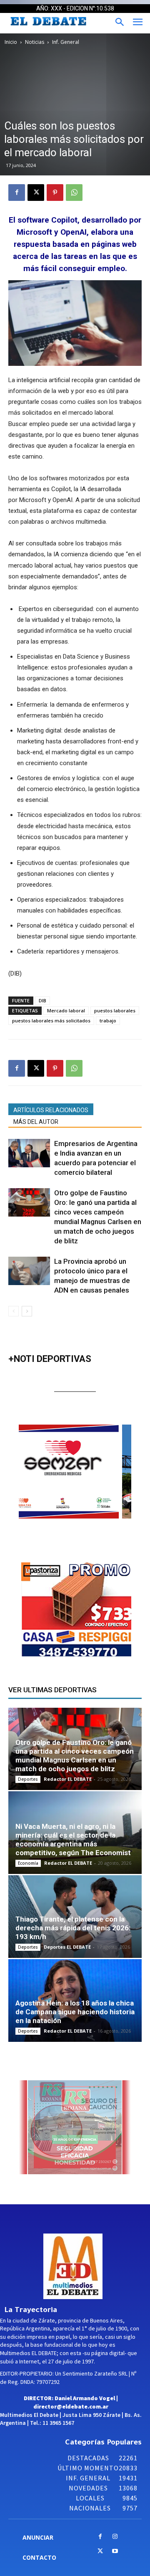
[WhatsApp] (74, 193)
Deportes (28, 1779)
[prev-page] (14, 1311)
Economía (28, 1863)
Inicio (11, 42)
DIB (42, 1000)
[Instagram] (115, 2537)
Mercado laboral (66, 1010)
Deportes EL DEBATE (67, 1947)
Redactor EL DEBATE (68, 1779)
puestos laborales (115, 1010)
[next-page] (27, 1311)
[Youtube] (115, 2552)
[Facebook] (17, 193)
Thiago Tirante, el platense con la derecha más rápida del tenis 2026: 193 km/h (73, 1928)
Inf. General (66, 42)
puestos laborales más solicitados (51, 1021)
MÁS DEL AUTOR (36, 1122)
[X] (36, 193)
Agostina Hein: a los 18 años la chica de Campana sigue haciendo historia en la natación (75, 2012)
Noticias (35, 42)
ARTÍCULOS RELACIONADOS (51, 1110)
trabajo (108, 1021)
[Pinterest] (55, 193)
